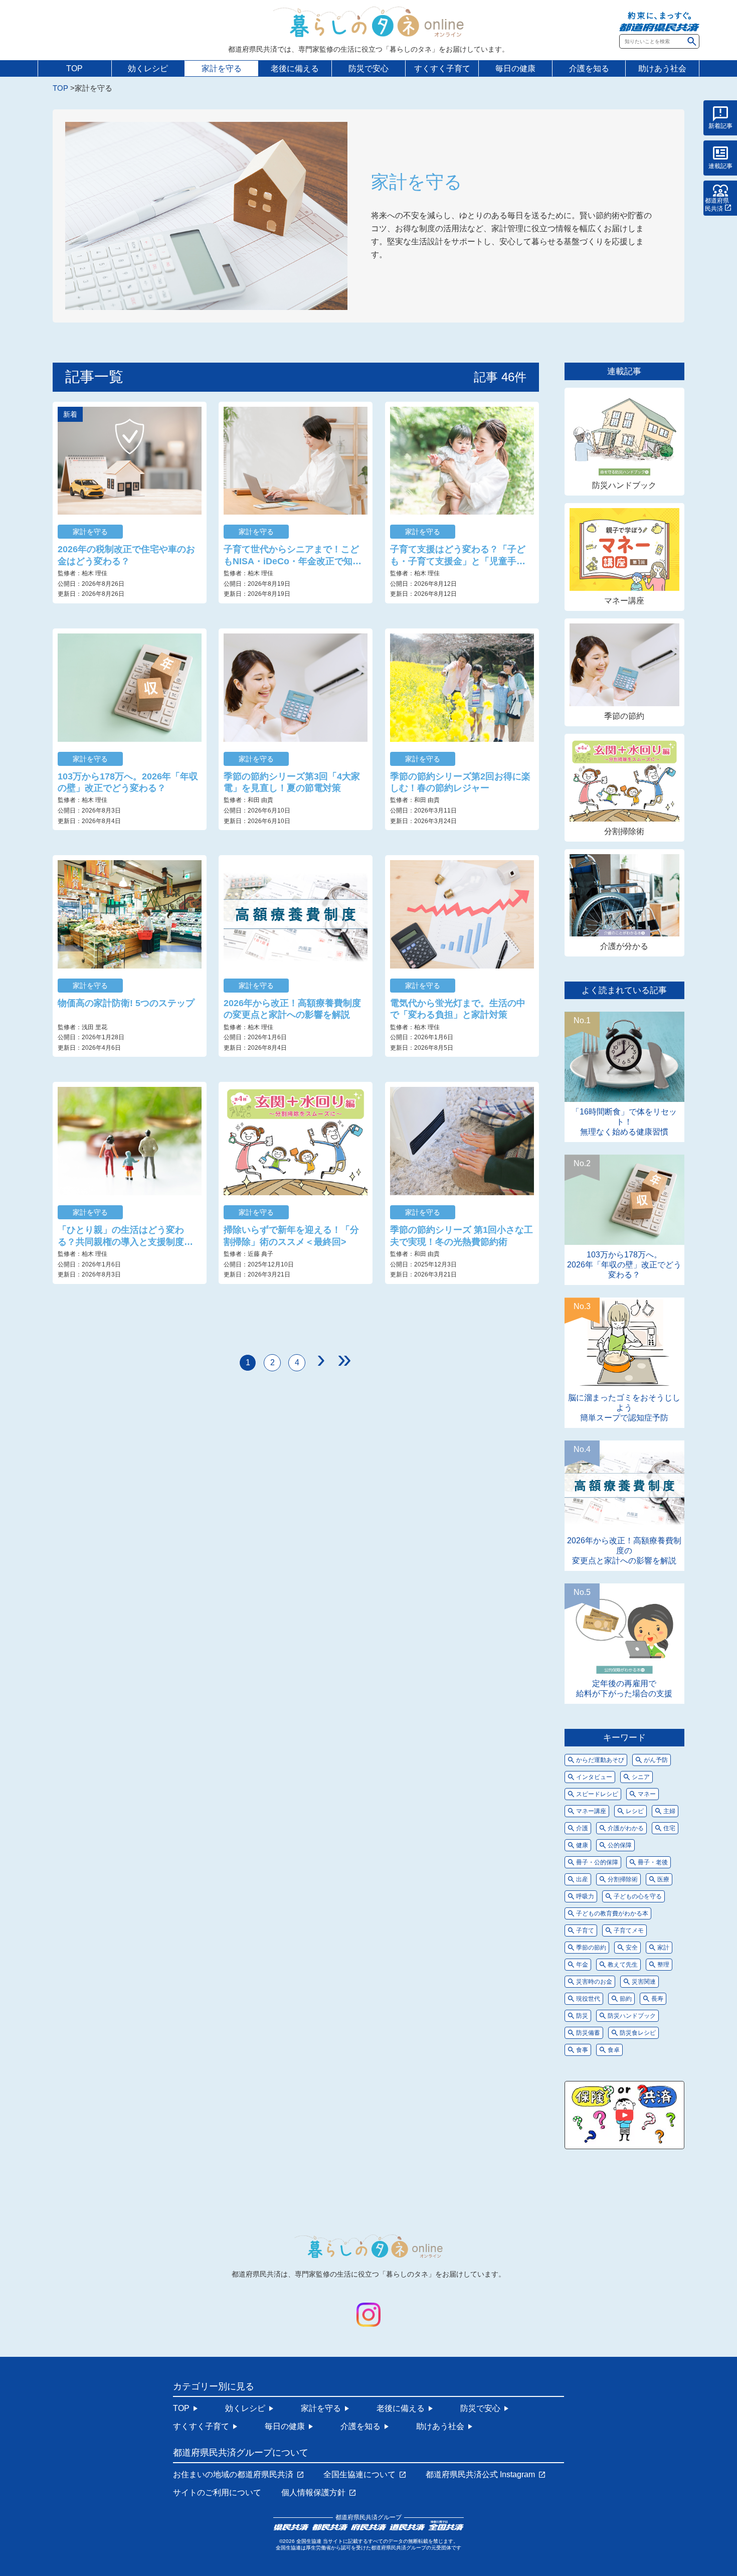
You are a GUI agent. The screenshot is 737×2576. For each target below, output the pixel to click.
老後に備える (295, 68)
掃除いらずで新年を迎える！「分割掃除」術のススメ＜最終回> (291, 1236)
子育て (585, 1930)
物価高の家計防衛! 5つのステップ (126, 1003)
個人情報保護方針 (313, 2493)
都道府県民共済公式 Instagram (480, 2475)
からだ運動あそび (600, 1760)
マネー (647, 1794)
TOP (74, 68)
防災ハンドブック (624, 485)
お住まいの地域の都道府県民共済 (233, 2475)
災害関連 (644, 1982)
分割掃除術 (624, 831)
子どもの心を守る (638, 1896)
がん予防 (656, 1760)
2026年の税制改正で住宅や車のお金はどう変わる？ (126, 555)
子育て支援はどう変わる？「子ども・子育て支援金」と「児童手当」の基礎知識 (458, 556)
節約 (626, 1999)
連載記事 (720, 166)
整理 (663, 1965)
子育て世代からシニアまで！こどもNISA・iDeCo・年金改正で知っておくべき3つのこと (293, 556)
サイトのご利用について (217, 2493)
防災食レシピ (638, 2033)
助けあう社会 (662, 68)
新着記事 (720, 126)
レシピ (635, 1811)
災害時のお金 (594, 1982)
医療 (663, 1879)
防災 (582, 2016)
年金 (582, 1965)
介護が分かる (624, 946)
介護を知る (589, 68)
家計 (663, 1948)
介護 (582, 1828)
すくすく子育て (442, 68)
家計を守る (222, 68)
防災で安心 (368, 68)
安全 (632, 1948)
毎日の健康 (515, 68)
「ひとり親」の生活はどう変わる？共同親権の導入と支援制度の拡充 (125, 1236)
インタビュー (594, 1777)
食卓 (614, 2050)
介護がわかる (626, 1828)
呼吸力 (585, 1896)
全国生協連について (359, 2475)
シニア (641, 1777)
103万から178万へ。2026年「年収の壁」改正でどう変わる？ (128, 782)
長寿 (657, 1999)
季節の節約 (624, 716)
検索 (692, 41)
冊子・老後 (653, 1862)
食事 (582, 2050)
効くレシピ (148, 68)
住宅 (669, 1828)
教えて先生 (623, 1965)
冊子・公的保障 (597, 1862)
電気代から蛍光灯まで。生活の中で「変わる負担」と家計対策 (458, 1009)
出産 (582, 1879)
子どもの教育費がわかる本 (612, 1913)
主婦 (669, 1811)
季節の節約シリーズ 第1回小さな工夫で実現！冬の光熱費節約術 (462, 1236)
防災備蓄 (588, 2033)
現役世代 (588, 1999)
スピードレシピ (597, 1794)
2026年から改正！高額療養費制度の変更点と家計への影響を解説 (292, 1009)
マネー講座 (624, 601)
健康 (582, 1845)
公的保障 (620, 1845)
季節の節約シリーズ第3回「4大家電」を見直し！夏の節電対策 (292, 782)
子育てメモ (629, 1930)
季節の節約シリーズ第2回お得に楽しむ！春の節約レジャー (460, 782)
